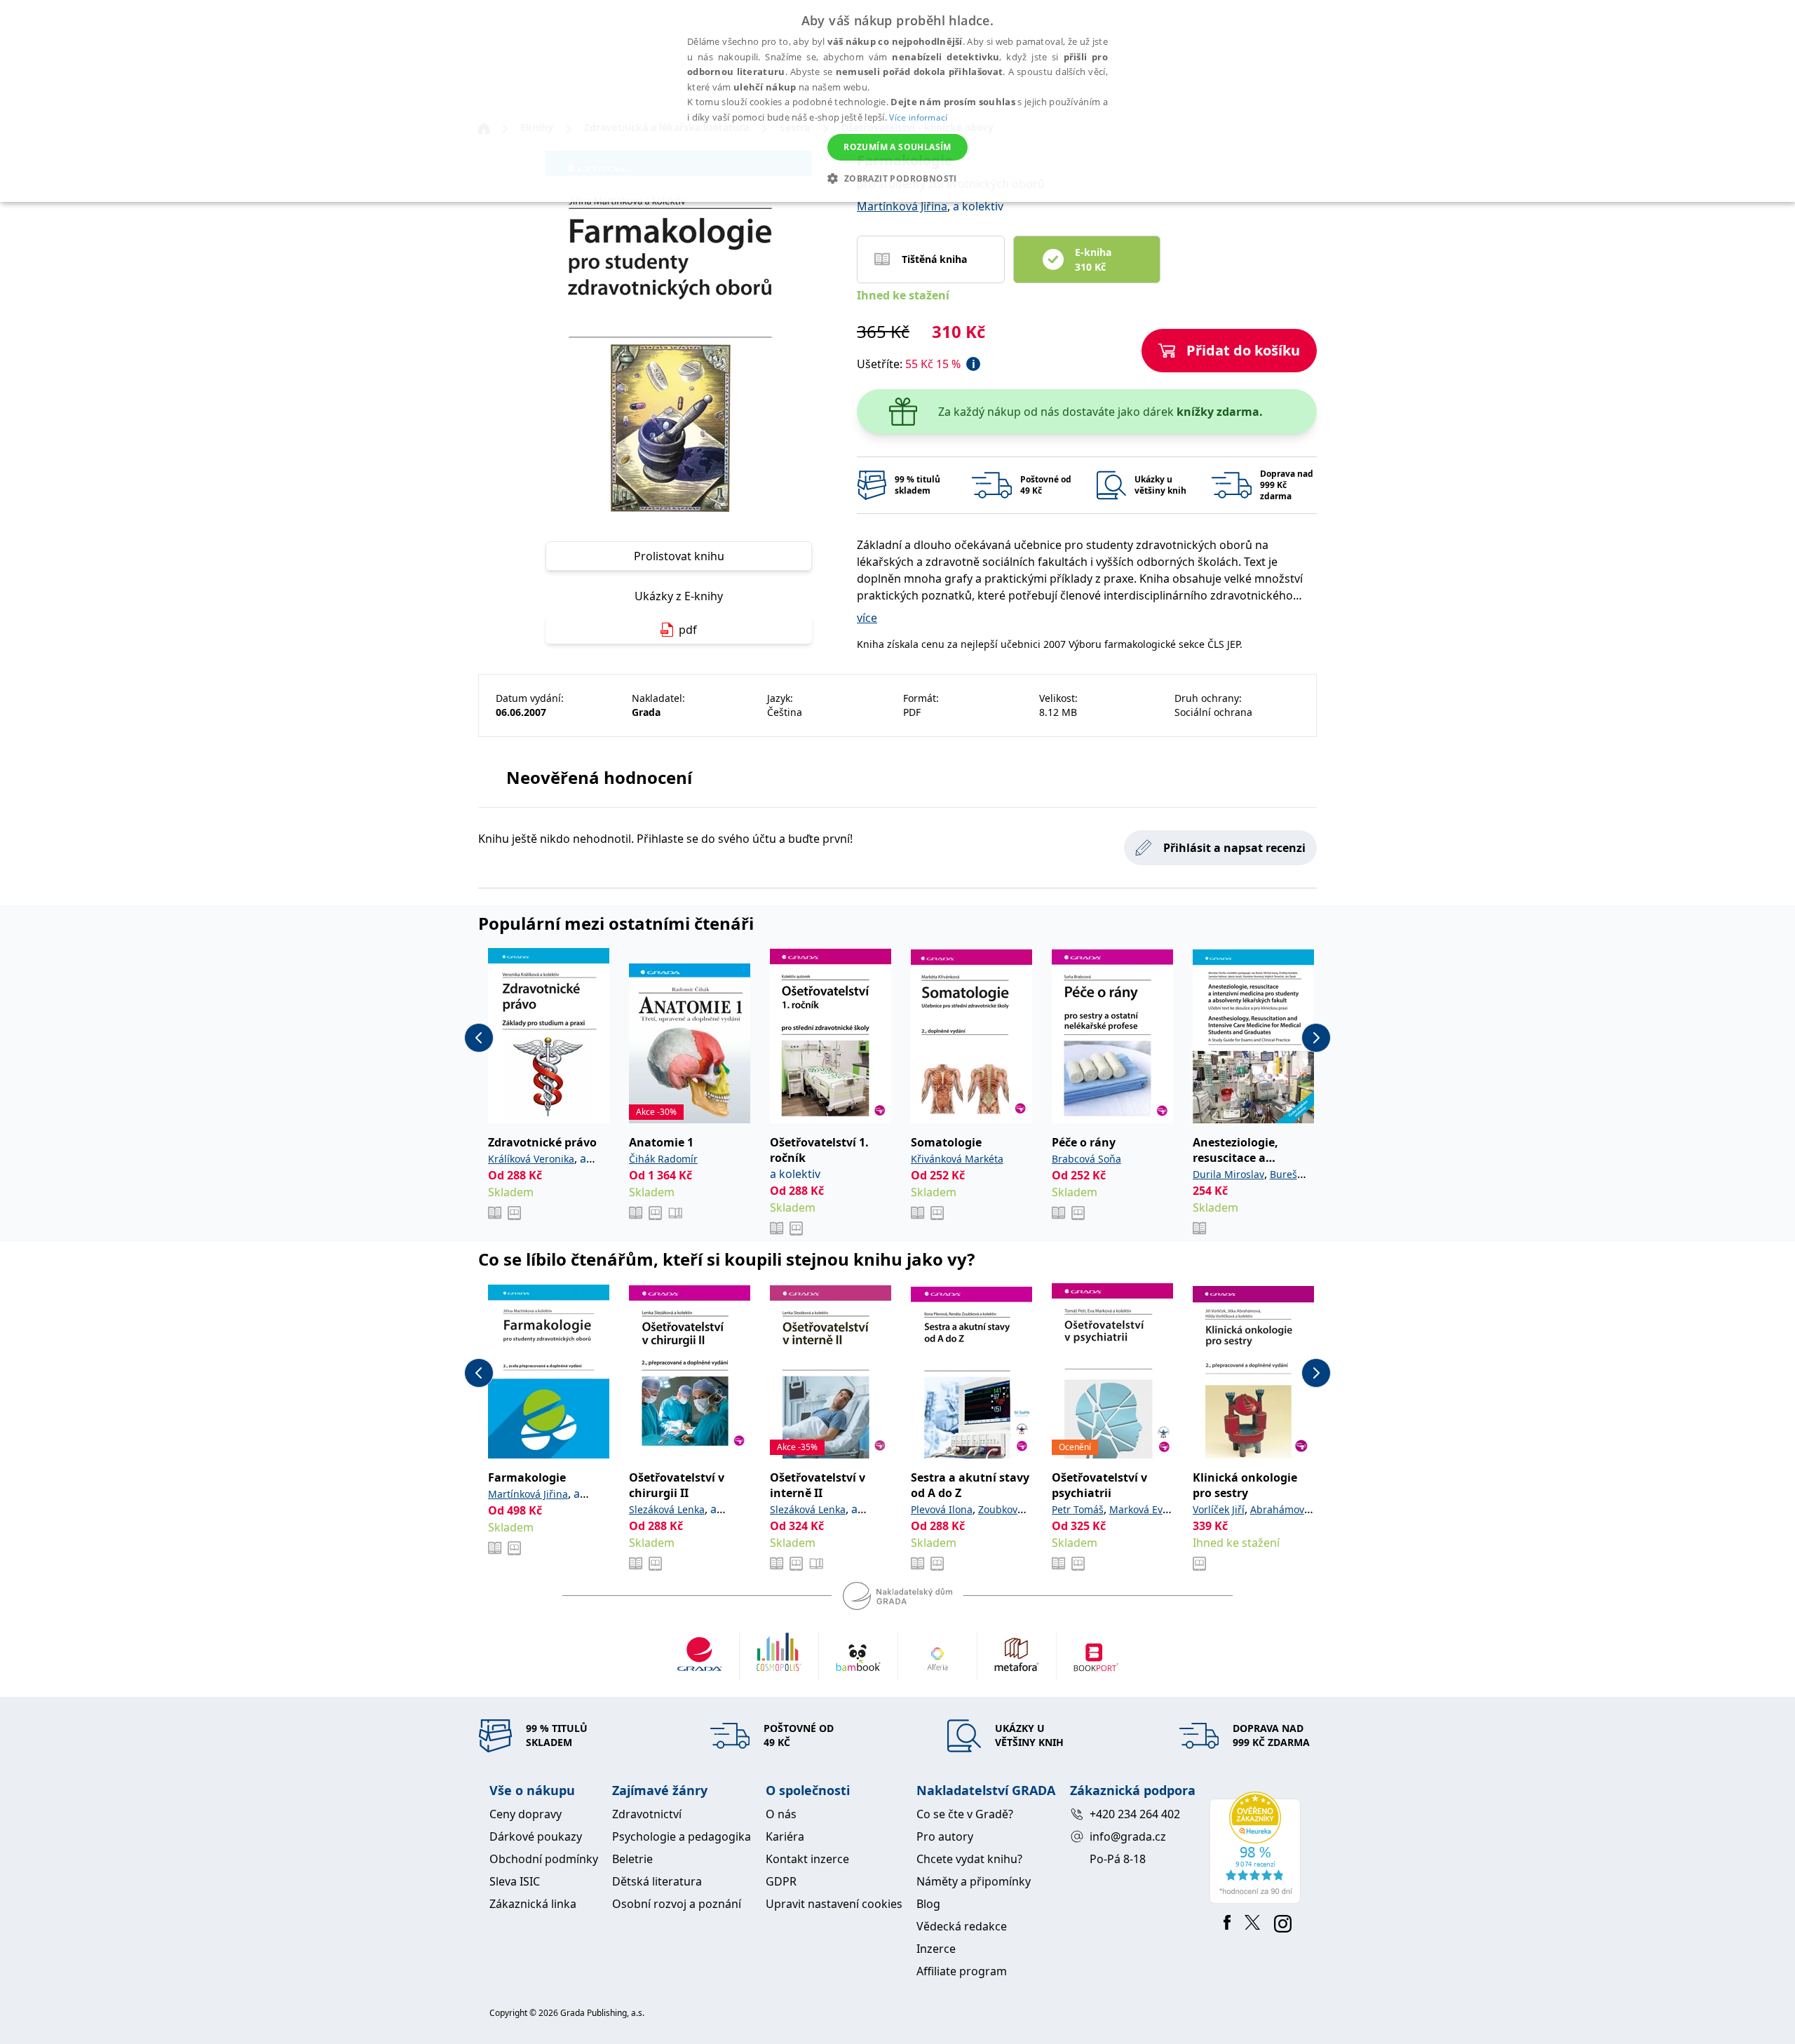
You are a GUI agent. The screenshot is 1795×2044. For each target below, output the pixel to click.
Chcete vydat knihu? (969, 1859)
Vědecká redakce (962, 1926)
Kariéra (785, 1836)
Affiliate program (962, 1971)
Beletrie (632, 1859)
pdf (688, 630)
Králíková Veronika (531, 1159)
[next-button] (1316, 1038)
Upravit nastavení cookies (834, 1904)
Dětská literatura (657, 1881)
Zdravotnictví (647, 1814)
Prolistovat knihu (679, 556)
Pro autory (945, 1836)
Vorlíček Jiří (1219, 1509)
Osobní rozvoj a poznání (677, 1904)
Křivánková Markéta (957, 1159)
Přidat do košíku (1243, 350)
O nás (781, 1814)
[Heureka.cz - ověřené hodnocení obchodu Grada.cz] (1258, 1848)
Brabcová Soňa (1086, 1159)
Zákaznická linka (533, 1904)
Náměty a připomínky (974, 1881)
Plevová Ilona (942, 1509)
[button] (897, 178)
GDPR (781, 1881)
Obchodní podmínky (544, 1859)
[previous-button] (479, 1038)
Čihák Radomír (663, 1159)
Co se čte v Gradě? (965, 1814)
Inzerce (936, 1949)
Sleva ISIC (515, 1881)
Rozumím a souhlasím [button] (897, 147)
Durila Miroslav (1228, 1174)
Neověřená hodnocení (599, 777)
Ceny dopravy (526, 1814)
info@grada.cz (1128, 1836)
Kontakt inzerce (807, 1859)
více (867, 618)
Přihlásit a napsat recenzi (1234, 848)
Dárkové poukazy (536, 1836)
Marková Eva (1139, 1509)
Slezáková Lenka (667, 1509)
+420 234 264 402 (1135, 1814)
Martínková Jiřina (902, 206)
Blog (928, 1904)
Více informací (918, 117)
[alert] (897, 101)
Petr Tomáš (1078, 1509)
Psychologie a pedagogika (682, 1836)
